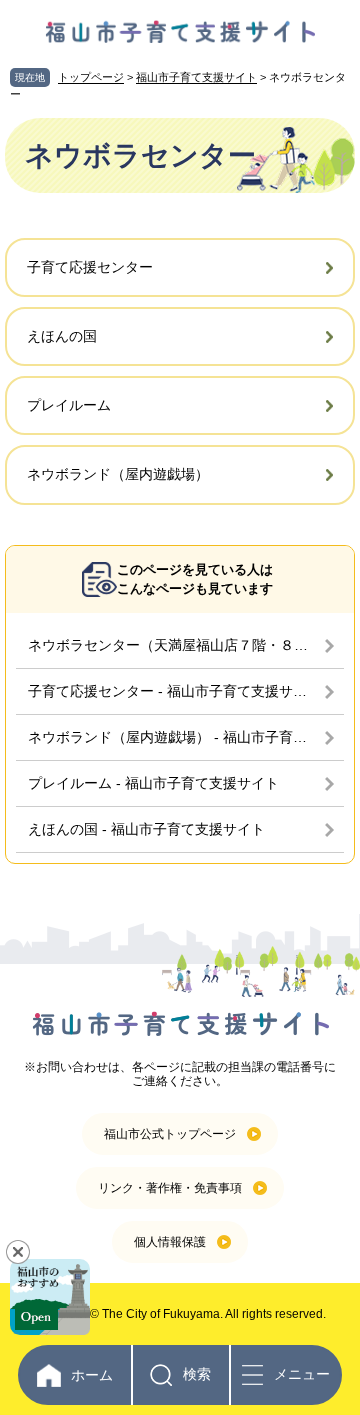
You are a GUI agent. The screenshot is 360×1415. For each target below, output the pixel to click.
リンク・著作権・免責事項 (170, 1188)
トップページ (91, 77)
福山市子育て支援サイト (196, 77)
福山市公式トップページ (170, 1134)
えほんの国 (62, 336)
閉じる (18, 1252)
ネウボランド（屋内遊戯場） (118, 474)
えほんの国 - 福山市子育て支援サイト (146, 829)
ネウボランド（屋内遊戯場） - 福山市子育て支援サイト (186, 737)
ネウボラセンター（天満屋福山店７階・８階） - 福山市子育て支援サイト (186, 645)
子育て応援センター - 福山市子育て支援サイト (174, 691)
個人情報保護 (170, 1242)
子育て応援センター (90, 267)
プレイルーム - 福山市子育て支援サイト (153, 783)
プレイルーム (69, 405)
